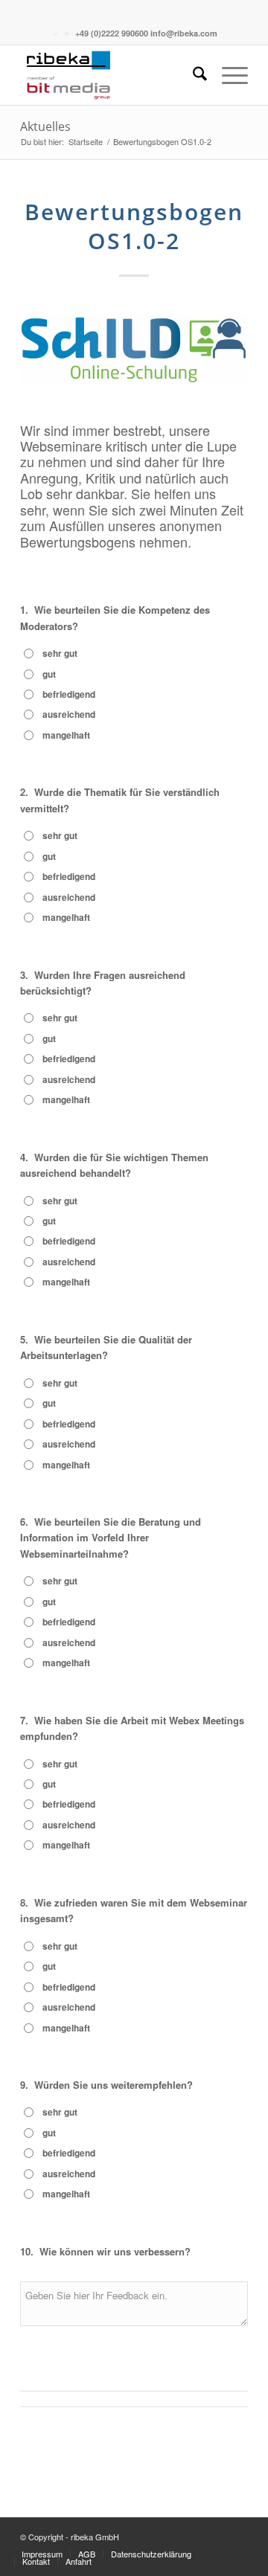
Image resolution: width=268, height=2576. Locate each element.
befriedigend (69, 694)
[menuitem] (192, 75)
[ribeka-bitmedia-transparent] (111, 75)
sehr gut (60, 653)
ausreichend (69, 714)
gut (49, 674)
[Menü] (227, 75)
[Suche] (192, 75)
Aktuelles (45, 126)
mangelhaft (66, 735)
